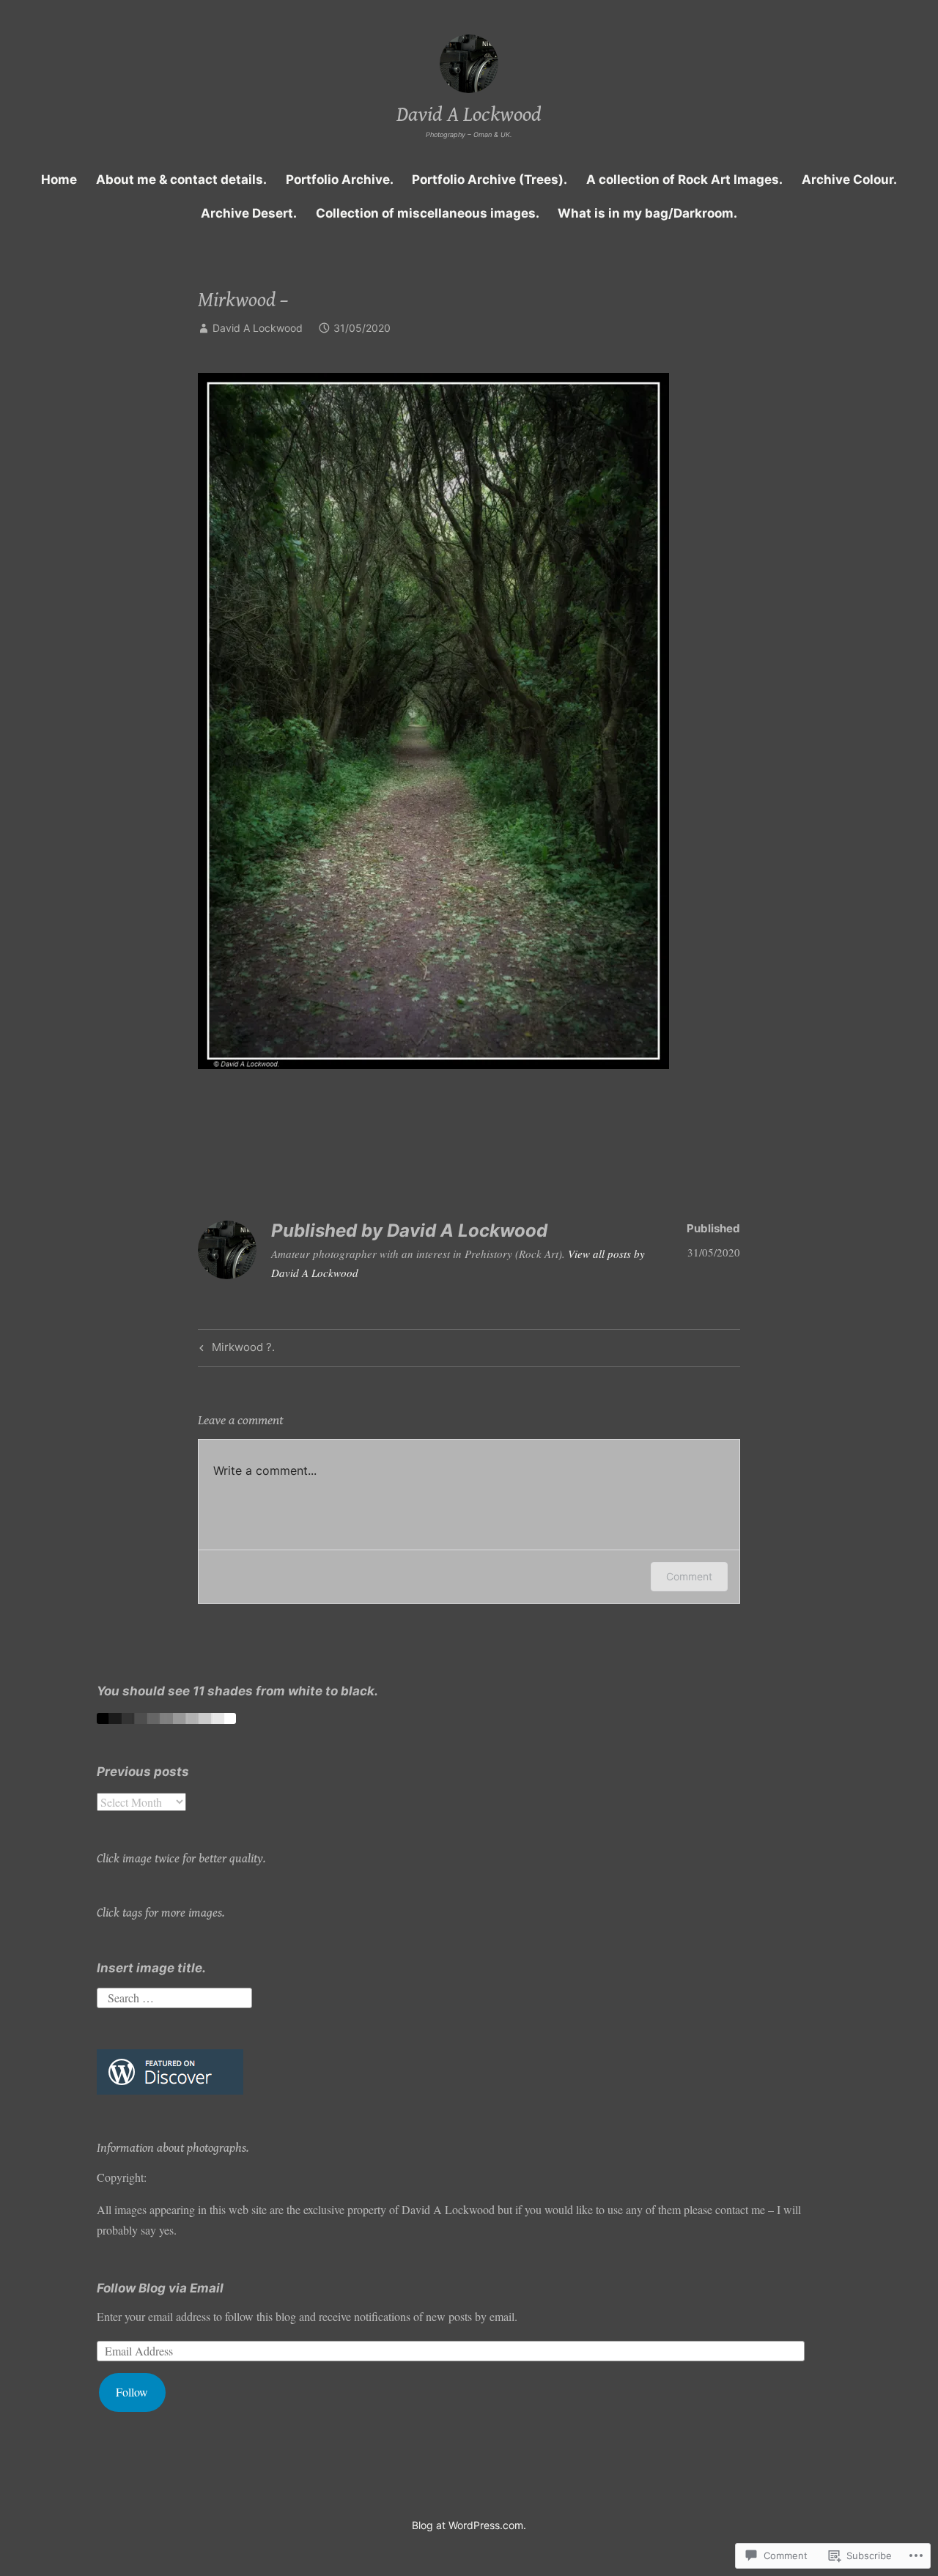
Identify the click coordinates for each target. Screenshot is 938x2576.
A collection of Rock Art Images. (684, 179)
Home (59, 179)
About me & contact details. (181, 179)
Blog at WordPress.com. (469, 2525)
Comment (689, 1576)
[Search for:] (174, 1995)
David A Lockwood (469, 115)
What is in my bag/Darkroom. (647, 213)
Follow (132, 2392)
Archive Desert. (249, 213)
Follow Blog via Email (160, 2288)
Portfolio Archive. (340, 179)
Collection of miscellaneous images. (428, 213)
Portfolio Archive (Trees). (490, 179)
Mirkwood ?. (235, 1350)
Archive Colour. (849, 179)
